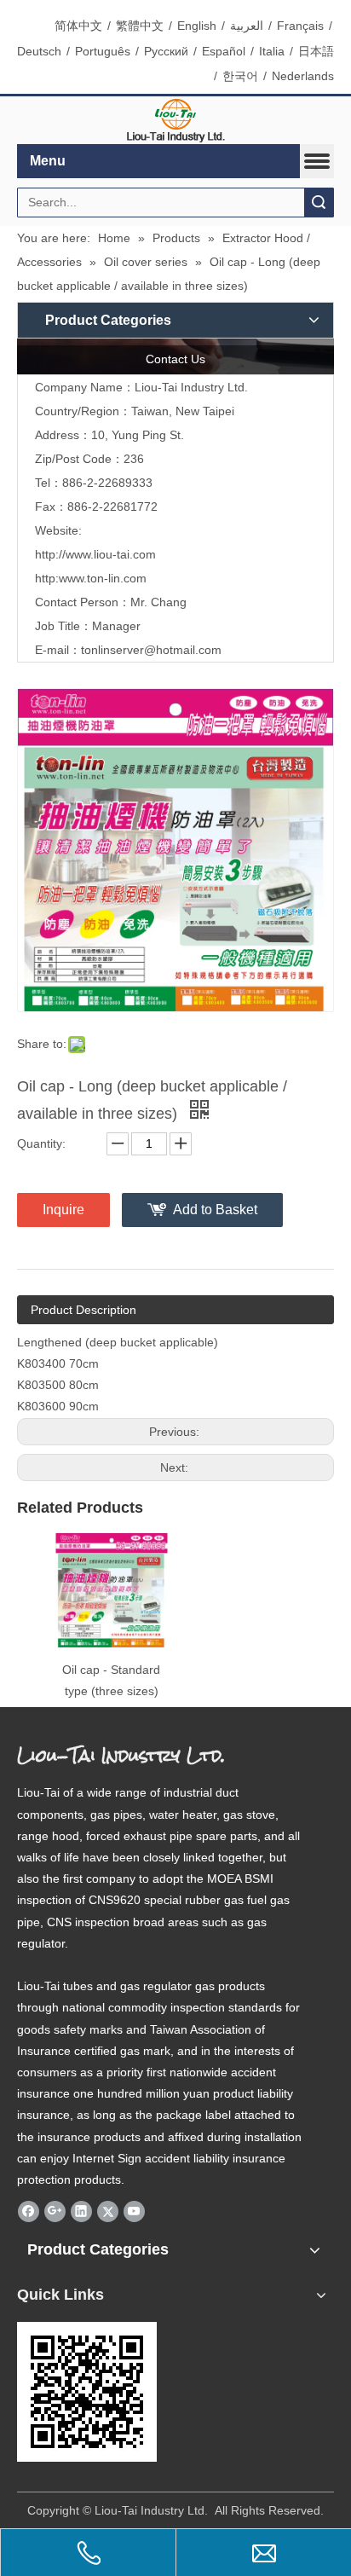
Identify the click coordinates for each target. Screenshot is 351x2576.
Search (319, 203)
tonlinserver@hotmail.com (151, 650)
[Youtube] (134, 2211)
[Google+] (55, 2211)
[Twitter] (108, 2211)
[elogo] (175, 121)
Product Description (83, 1310)
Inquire (63, 1210)
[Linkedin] (81, 2211)
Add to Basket (215, 1210)
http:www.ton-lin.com (91, 578)
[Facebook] (29, 2211)
